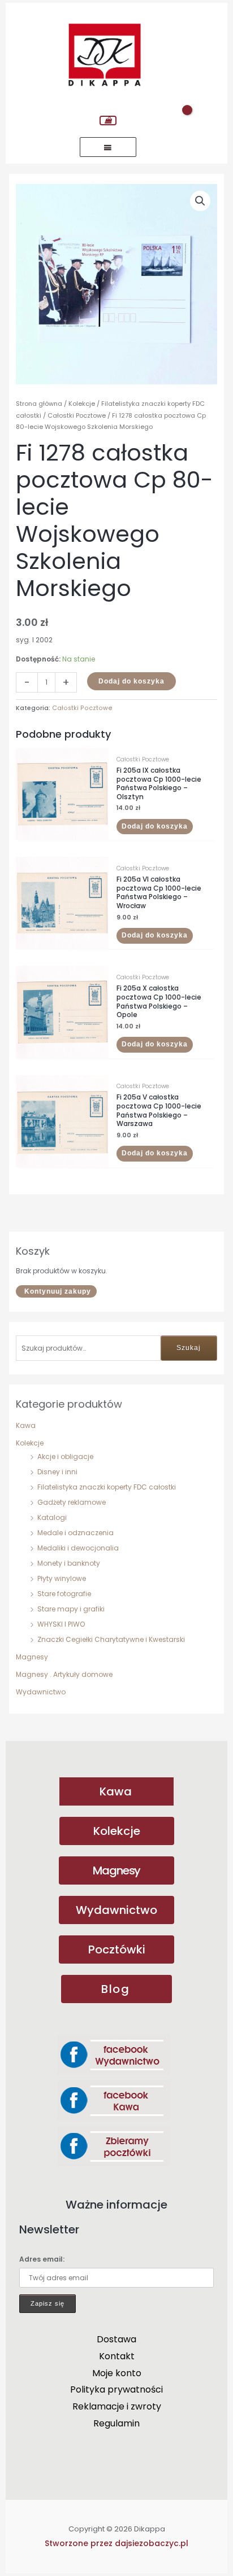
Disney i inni (57, 1472)
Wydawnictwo (41, 1692)
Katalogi (52, 1517)
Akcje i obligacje (65, 1456)
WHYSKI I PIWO (61, 1624)
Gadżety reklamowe (72, 1502)
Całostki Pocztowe (77, 415)
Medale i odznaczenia (75, 1533)
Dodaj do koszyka (131, 681)
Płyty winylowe (62, 1578)
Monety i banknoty (69, 1563)
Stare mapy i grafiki (71, 1609)
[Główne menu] (108, 147)
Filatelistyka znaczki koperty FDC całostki (107, 1487)
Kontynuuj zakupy (58, 1291)
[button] (200, 201)
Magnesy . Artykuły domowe (64, 1674)
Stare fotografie (64, 1594)
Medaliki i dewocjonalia (78, 1548)
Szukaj (189, 1348)
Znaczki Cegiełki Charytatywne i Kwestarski (111, 1639)
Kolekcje (30, 1443)
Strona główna (39, 404)
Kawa (26, 1425)
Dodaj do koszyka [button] (155, 826)
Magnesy (32, 1657)
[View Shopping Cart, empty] (108, 121)
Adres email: (42, 2259)
